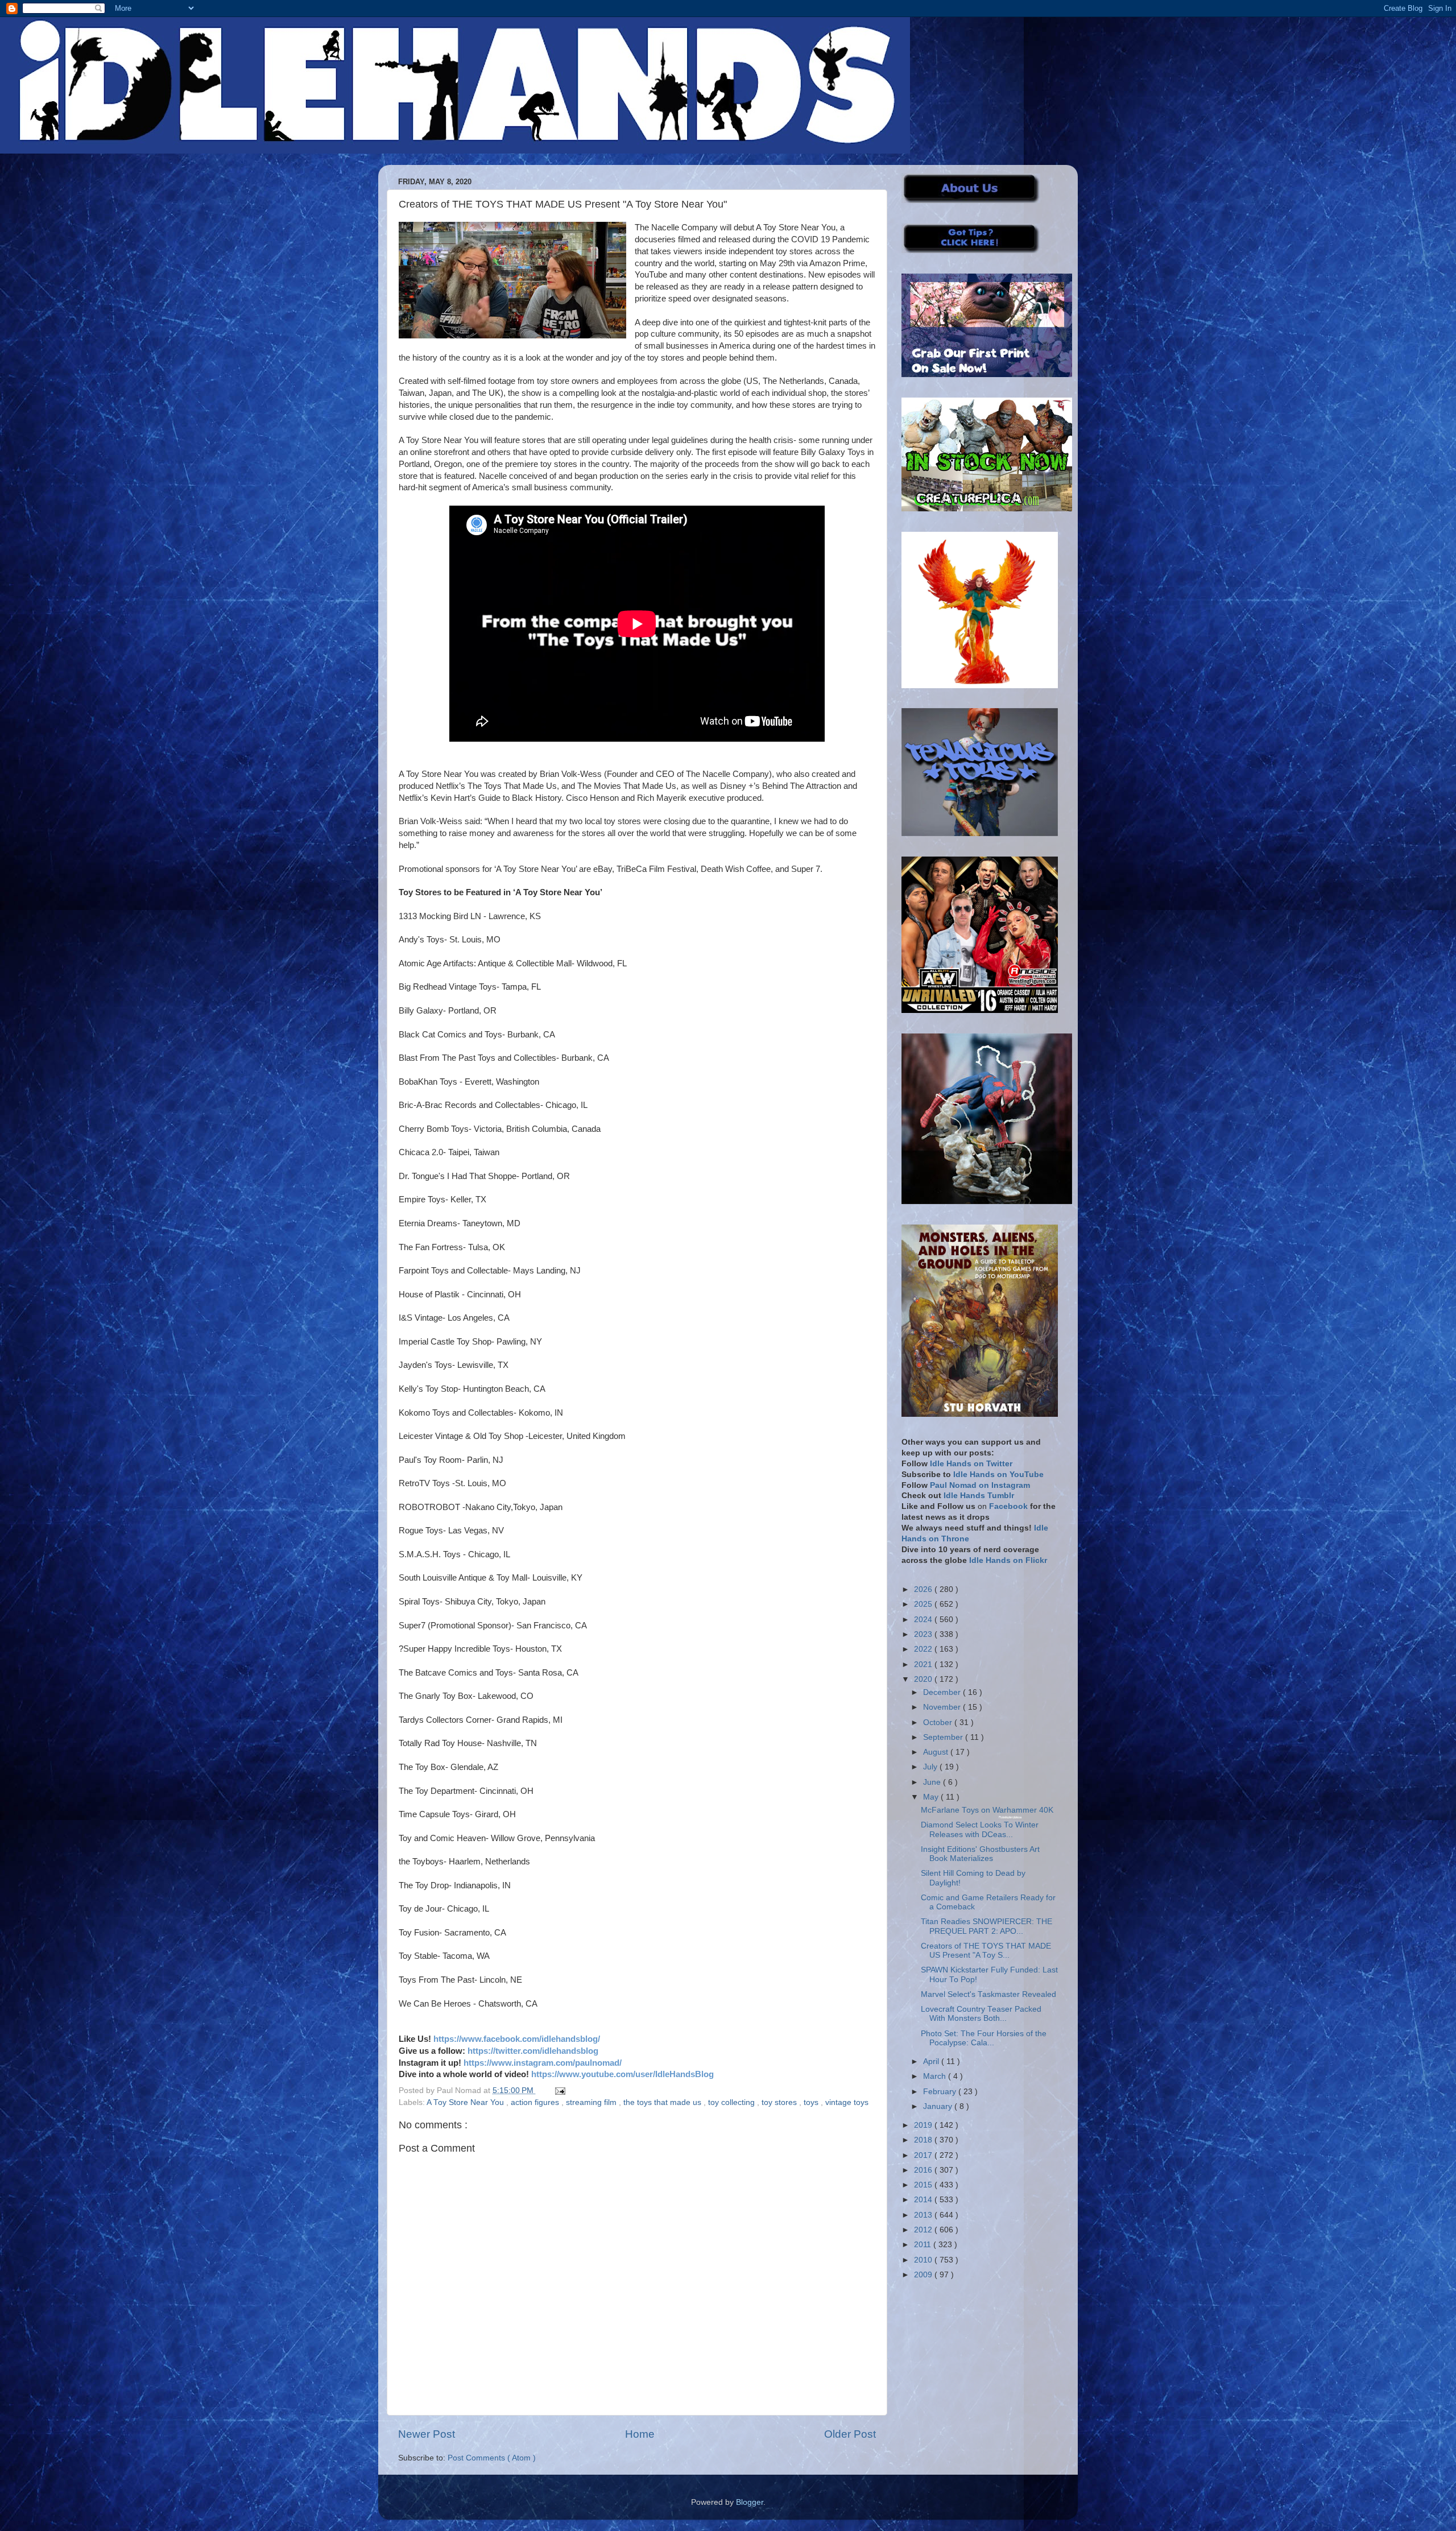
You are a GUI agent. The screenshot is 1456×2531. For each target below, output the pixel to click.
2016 (924, 2170)
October (939, 1723)
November (943, 1707)
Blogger (750, 2502)
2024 (924, 1620)
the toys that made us (663, 2102)
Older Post (850, 2434)
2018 (924, 2140)
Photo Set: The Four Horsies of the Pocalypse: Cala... (984, 2038)
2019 (924, 2125)
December (943, 1692)
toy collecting (733, 2102)
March (936, 2076)
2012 (924, 2230)
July (931, 1767)
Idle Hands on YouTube (998, 1475)
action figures (536, 2102)
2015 (924, 2185)
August (937, 1752)
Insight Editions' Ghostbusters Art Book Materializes (980, 1854)
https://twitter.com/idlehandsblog (533, 2051)
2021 (924, 1664)
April (932, 2061)
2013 (924, 2215)
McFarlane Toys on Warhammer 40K (987, 1810)
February (941, 2092)
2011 (924, 2245)
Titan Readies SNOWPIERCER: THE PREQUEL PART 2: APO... (986, 1926)
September (944, 1737)
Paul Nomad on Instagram (980, 1485)
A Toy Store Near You (466, 2102)
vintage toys (847, 2102)
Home (640, 2434)
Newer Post (427, 2434)
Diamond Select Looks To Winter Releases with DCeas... (980, 1829)
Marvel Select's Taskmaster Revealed (988, 1994)
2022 (924, 1649)
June (933, 1782)
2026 (924, 1589)
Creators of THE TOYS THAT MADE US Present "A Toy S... (986, 1951)
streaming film (592, 2102)
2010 (924, 2260)
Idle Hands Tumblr (979, 1496)
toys (812, 2102)
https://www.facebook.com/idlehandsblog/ (517, 2039)
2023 (924, 1634)
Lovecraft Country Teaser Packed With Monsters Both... (981, 2014)
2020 (924, 1679)
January (939, 2106)
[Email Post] (558, 2090)
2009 (924, 2275)
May (932, 1797)
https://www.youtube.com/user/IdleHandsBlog (622, 2074)
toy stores (780, 2102)
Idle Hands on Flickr (1008, 1560)
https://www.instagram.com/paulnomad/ (543, 2063)
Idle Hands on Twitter (971, 1464)
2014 (924, 2200)
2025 (924, 1604)
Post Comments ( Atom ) (492, 2458)
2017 (924, 2155)
